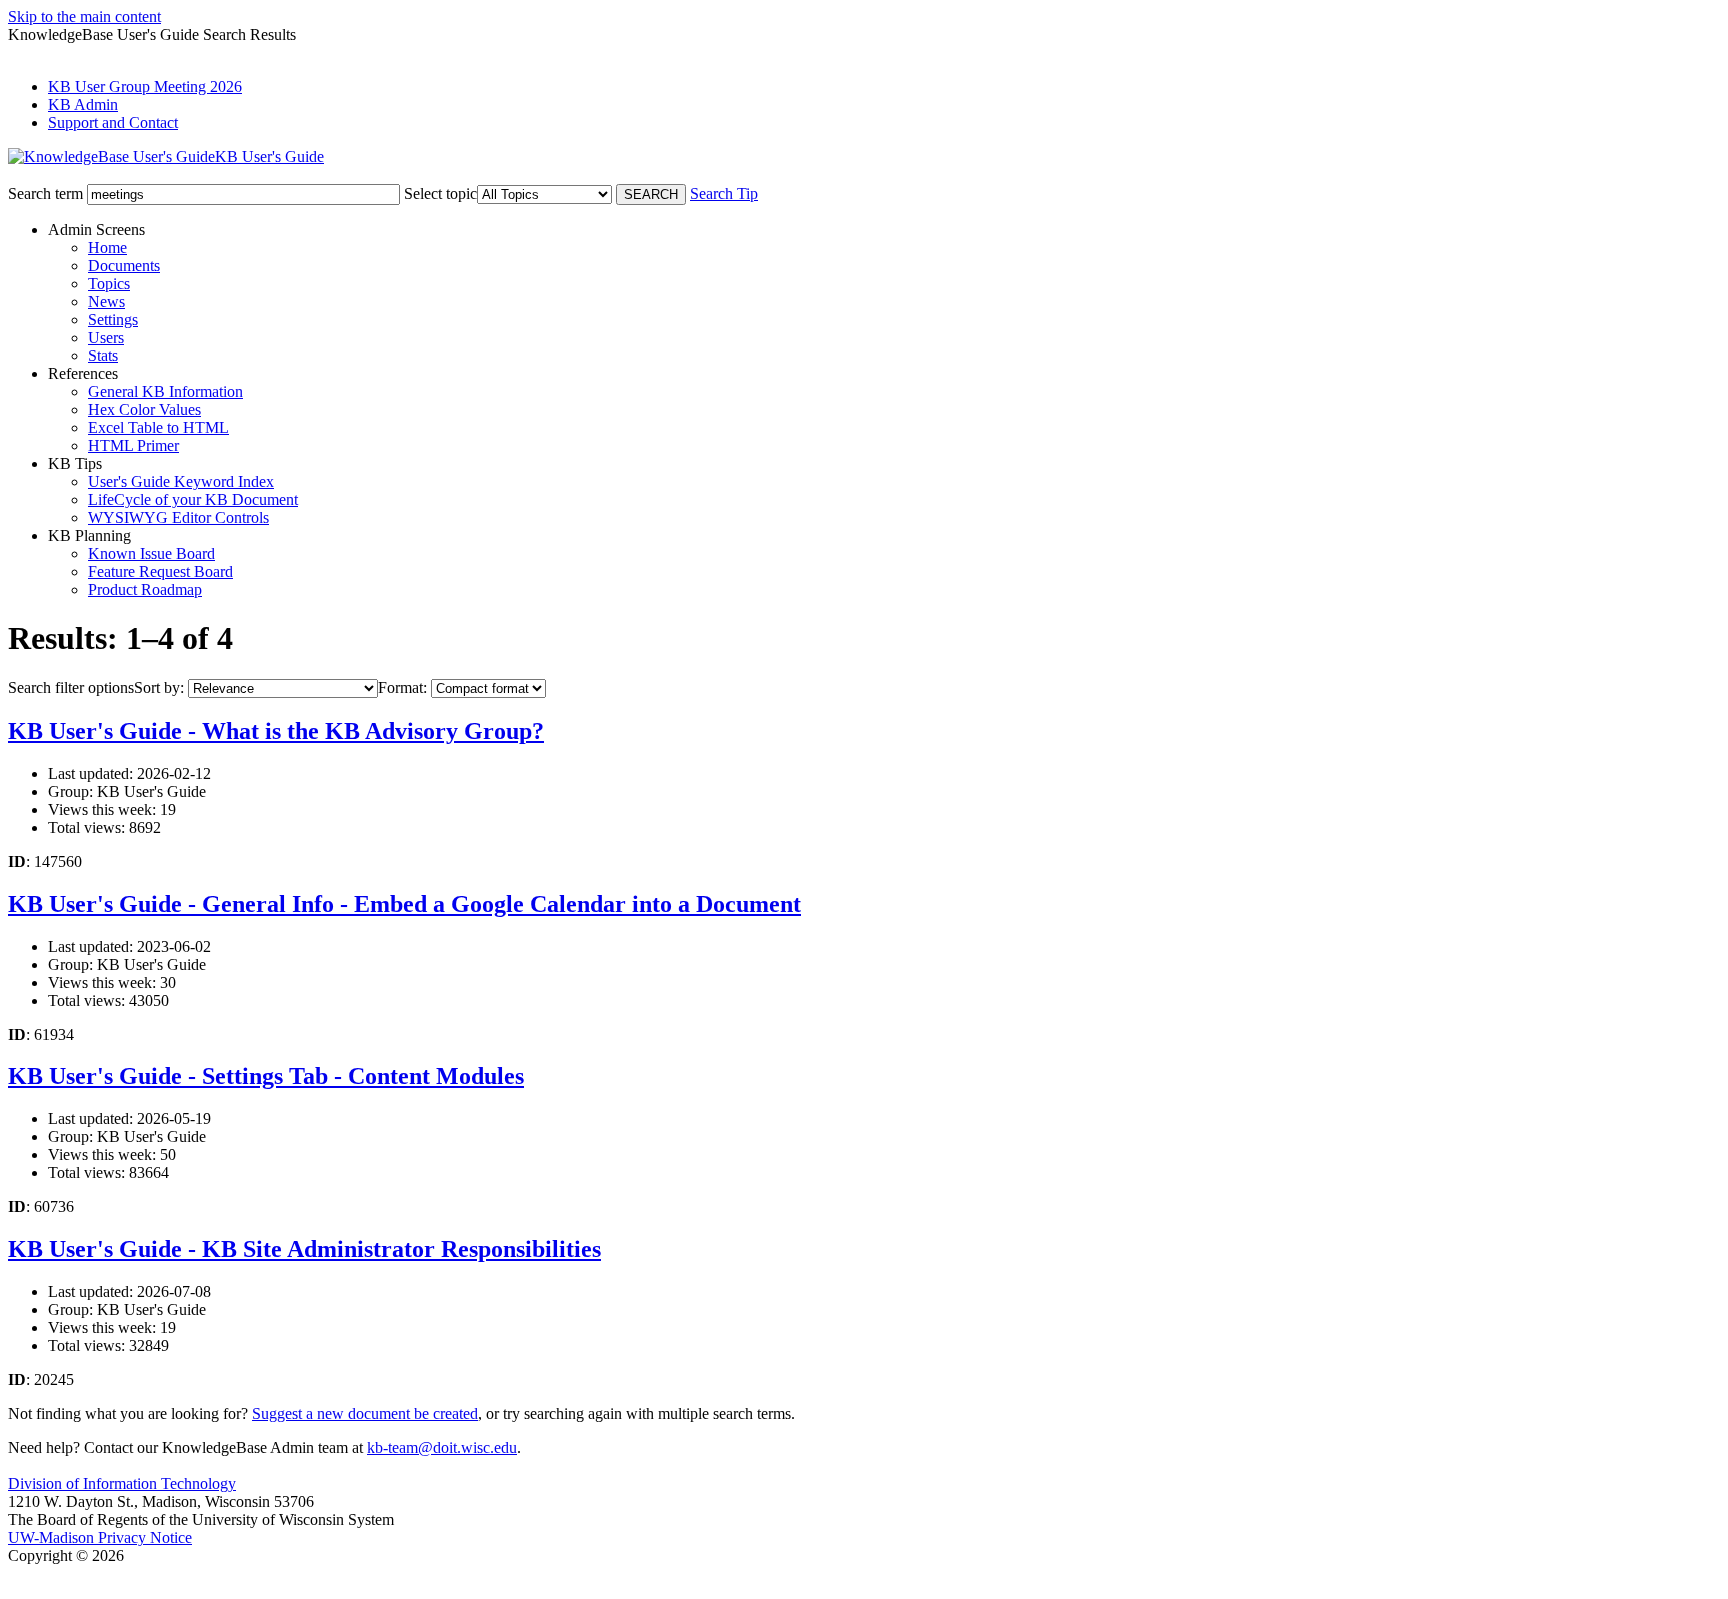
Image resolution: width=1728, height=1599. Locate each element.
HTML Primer (133, 445)
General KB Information (165, 391)
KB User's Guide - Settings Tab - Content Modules (266, 1076)
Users (106, 337)
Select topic (440, 193)
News (106, 301)
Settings (113, 319)
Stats (103, 355)
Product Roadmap (145, 589)
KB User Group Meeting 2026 (145, 86)
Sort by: (159, 687)
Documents (124, 265)
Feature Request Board (160, 571)
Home (107, 247)
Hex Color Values (144, 409)
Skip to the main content (84, 16)
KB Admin (83, 104)
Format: (402, 687)
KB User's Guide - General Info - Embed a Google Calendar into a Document (404, 904)
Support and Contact (113, 122)
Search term (45, 193)
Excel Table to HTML (158, 427)
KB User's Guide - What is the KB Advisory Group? (276, 731)
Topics (109, 283)
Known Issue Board (151, 553)
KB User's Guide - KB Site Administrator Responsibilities (304, 1249)
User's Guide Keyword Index (181, 481)
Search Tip (724, 193)
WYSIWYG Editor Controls (178, 517)
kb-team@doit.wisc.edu (442, 1447)
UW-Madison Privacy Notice (100, 1537)
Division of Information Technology (122, 1483)
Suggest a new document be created (365, 1413)
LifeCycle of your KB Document (193, 499)
